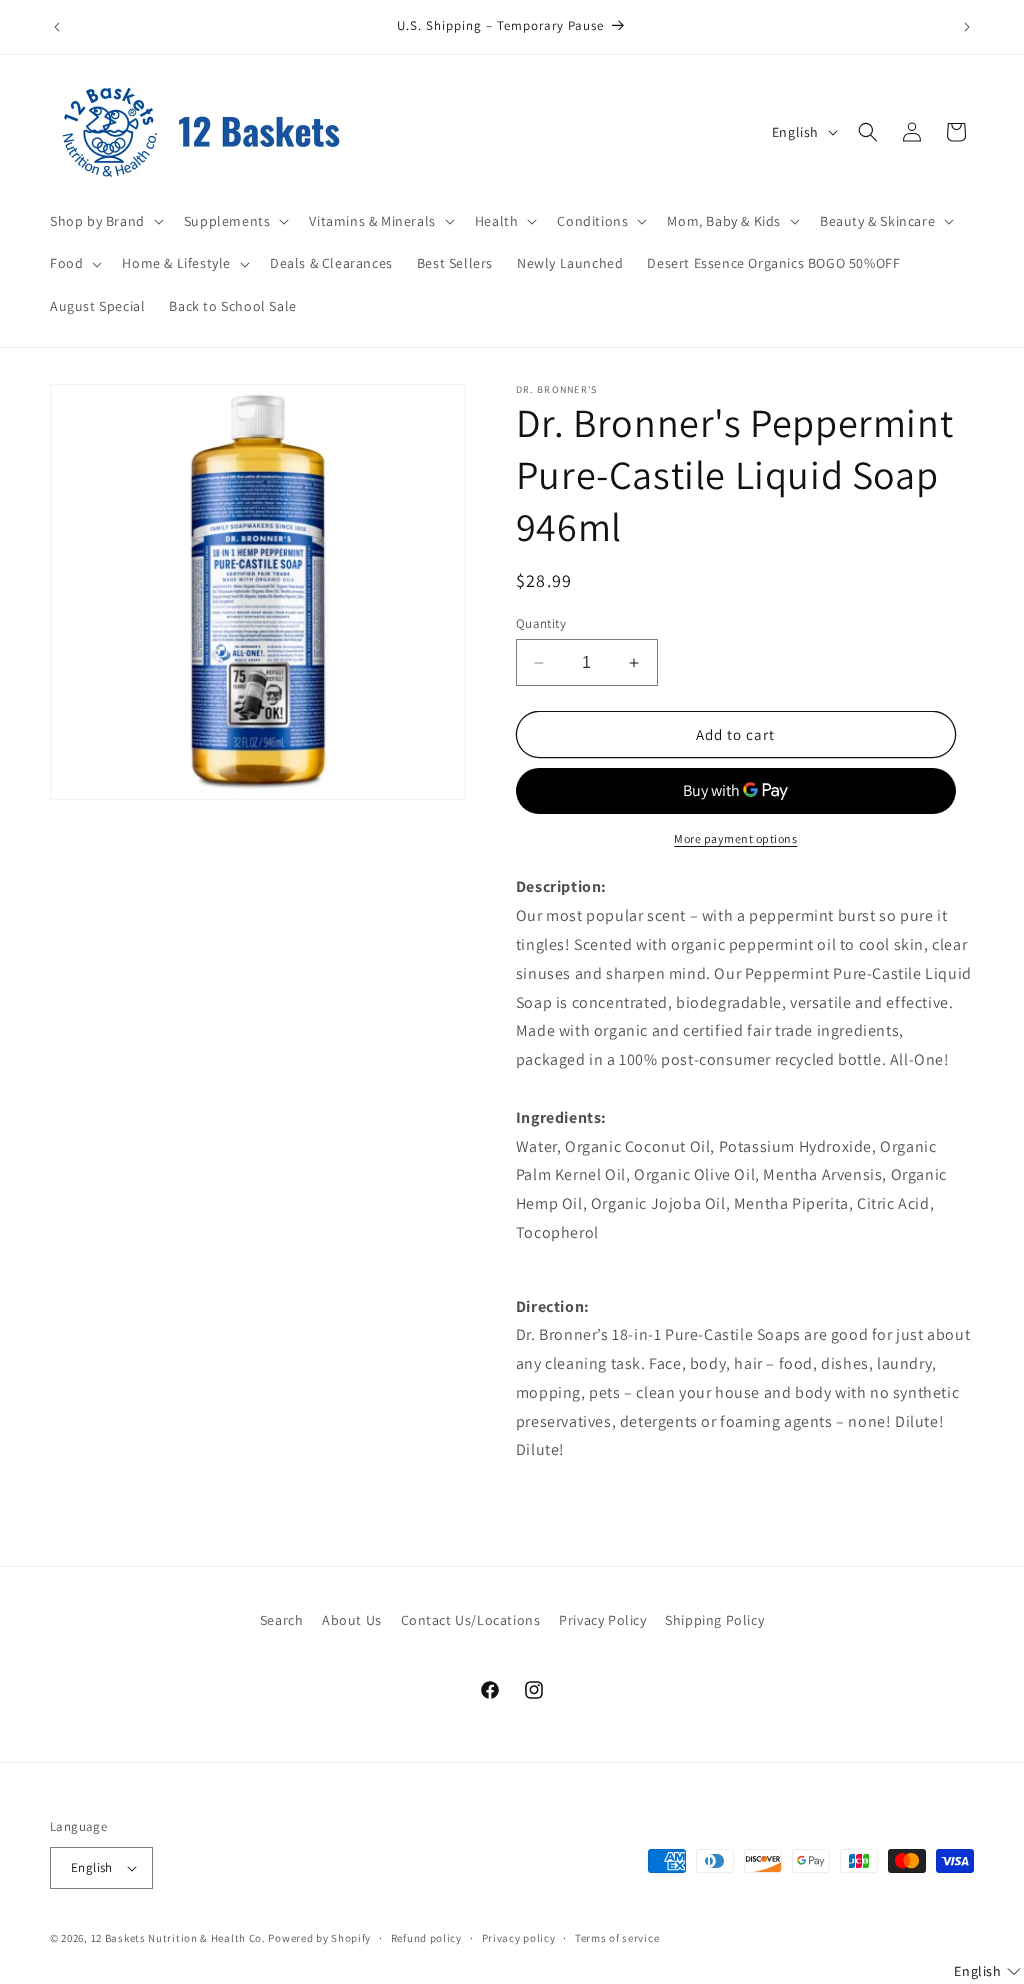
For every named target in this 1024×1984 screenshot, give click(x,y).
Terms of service (617, 1938)
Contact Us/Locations (471, 1620)
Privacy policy (519, 1938)
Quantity (541, 623)
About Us (352, 1620)
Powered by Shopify (319, 1938)
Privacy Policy (602, 1620)
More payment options (735, 838)
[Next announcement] (967, 27)
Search (282, 1620)
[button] (105, 221)
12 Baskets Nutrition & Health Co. (178, 1938)
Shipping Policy (714, 1620)
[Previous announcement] (57, 27)
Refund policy (426, 1938)
